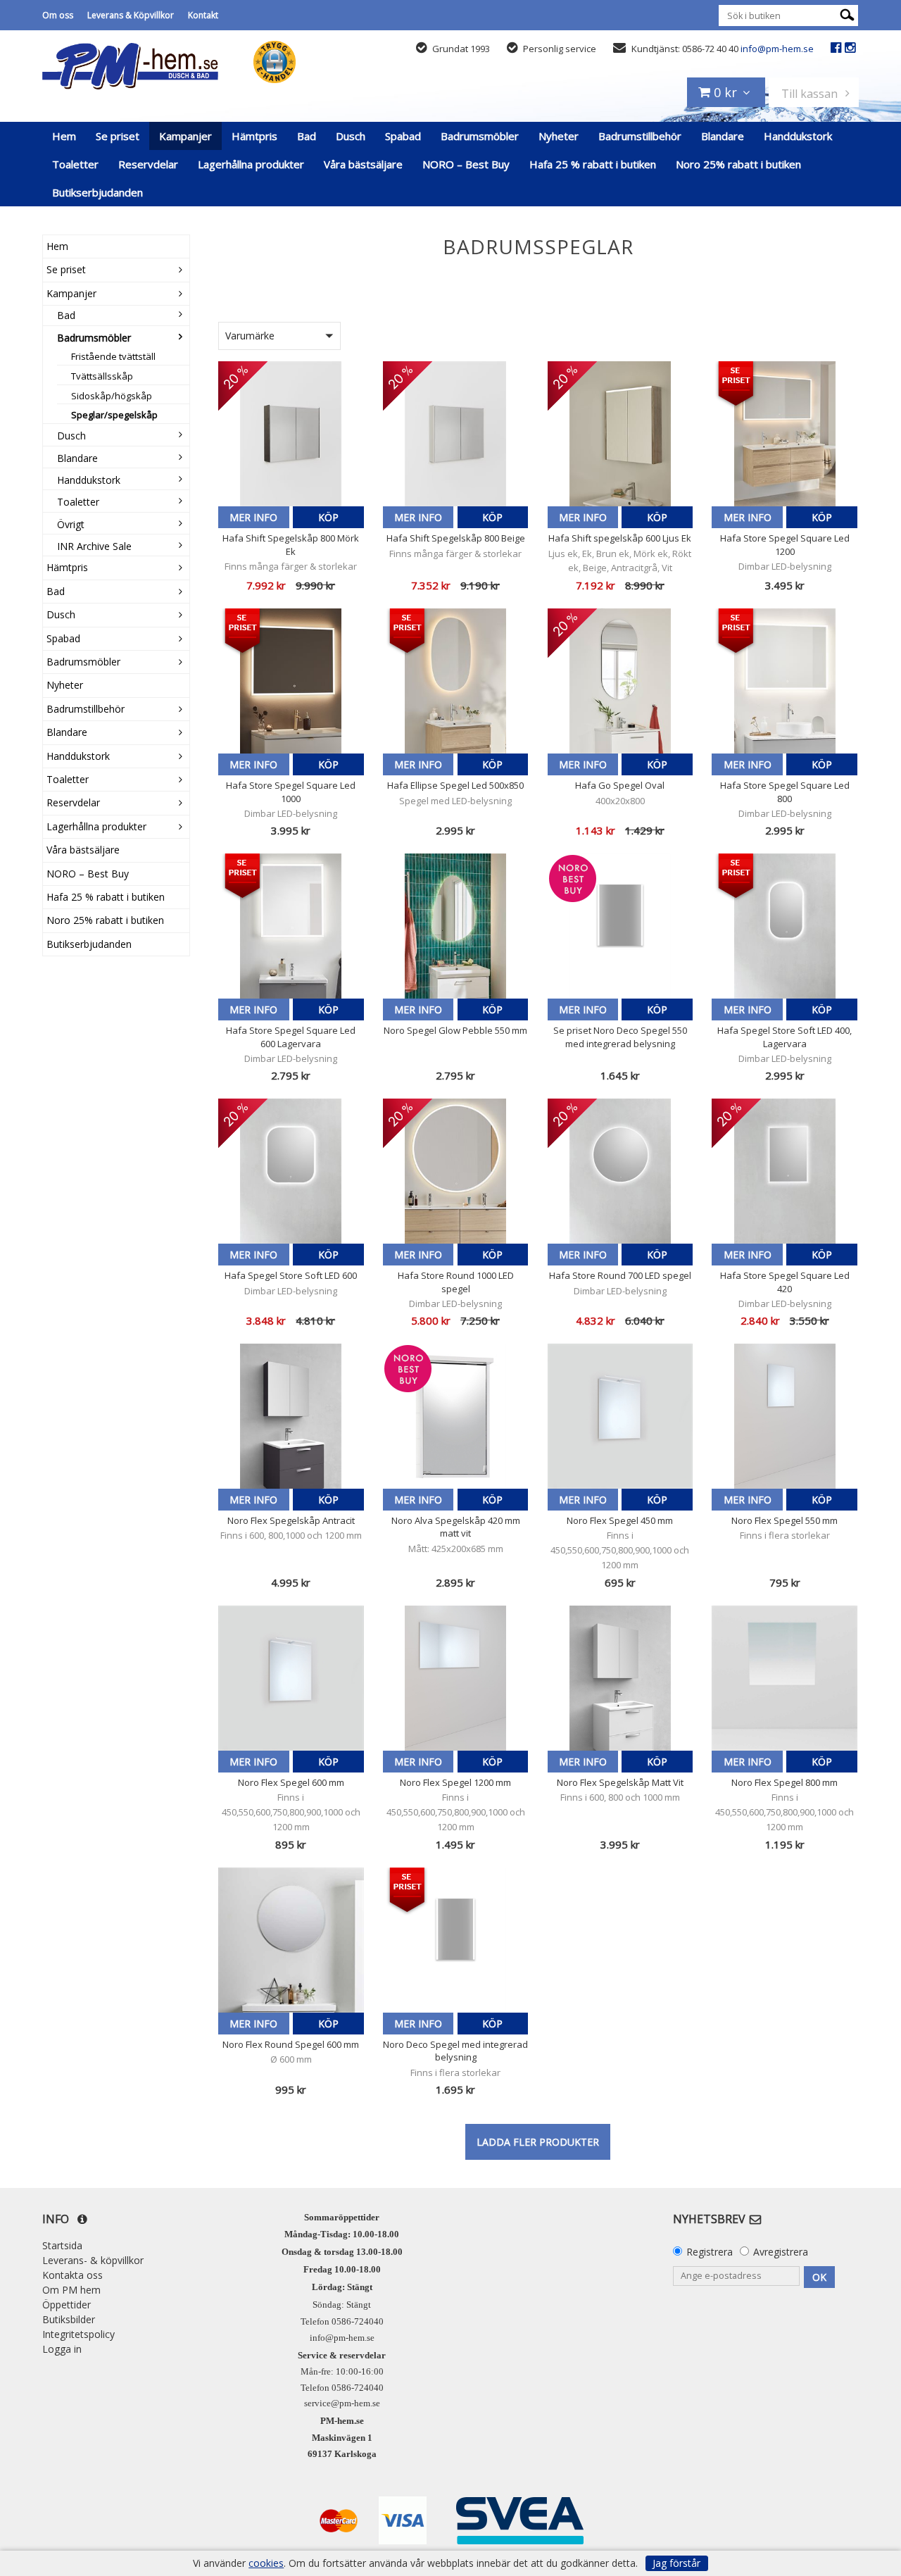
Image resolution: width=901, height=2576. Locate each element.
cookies (266, 2563)
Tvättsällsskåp (102, 376)
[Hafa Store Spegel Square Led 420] (785, 1171)
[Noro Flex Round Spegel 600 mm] (291, 1940)
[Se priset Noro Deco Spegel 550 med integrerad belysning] (620, 926)
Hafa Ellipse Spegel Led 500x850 (455, 785)
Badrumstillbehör (640, 136)
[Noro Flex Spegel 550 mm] (785, 1417)
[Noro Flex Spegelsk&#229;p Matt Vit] (620, 1678)
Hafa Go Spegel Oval (620, 785)
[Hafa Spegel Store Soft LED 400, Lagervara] (785, 926)
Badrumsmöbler (480, 136)
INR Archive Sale (94, 546)
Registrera (710, 2252)
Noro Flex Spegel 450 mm (620, 1520)
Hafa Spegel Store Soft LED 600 (291, 1275)
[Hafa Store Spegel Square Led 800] (785, 681)
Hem (64, 136)
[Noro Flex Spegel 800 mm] (785, 1678)
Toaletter (75, 164)
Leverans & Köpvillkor (131, 15)
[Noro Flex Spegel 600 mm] (291, 1678)
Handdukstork (798, 136)
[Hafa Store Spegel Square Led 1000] (291, 681)
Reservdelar (148, 164)
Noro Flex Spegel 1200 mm (455, 1782)
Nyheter (559, 136)
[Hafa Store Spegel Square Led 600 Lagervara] (291, 926)
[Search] (847, 14)
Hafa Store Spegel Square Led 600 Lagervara (291, 1037)
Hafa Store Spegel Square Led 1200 (785, 544)
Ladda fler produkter (538, 2142)
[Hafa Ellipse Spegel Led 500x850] (456, 681)
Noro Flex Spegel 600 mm (291, 1782)
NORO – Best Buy (466, 164)
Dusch (351, 136)
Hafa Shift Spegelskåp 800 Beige (456, 538)
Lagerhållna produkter (251, 164)
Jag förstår (676, 2563)
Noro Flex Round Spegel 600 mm (291, 2044)
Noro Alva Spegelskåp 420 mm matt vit (456, 1527)
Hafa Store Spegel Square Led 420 (785, 1282)
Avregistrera (781, 2252)
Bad (307, 136)
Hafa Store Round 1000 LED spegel (456, 1282)
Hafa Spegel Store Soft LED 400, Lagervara (785, 1037)
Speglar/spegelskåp (114, 415)
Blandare (723, 136)
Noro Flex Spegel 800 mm (785, 1782)
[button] (279, 336)
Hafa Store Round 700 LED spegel (620, 1275)
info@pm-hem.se (777, 49)
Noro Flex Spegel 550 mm (785, 1520)
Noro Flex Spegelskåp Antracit (291, 1520)
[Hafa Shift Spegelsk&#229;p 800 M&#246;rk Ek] (291, 434)
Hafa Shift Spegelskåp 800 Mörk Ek (291, 544)
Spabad (403, 136)
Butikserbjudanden (97, 192)
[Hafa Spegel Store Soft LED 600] (291, 1171)
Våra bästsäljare (363, 164)
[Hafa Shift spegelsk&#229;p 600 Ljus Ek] (620, 434)
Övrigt (71, 524)
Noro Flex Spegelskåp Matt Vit (620, 1782)
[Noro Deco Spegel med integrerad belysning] (456, 1940)
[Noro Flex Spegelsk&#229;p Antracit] (291, 1417)
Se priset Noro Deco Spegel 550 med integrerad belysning (620, 1037)
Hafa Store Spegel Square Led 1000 (291, 792)
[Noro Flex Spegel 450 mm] (620, 1417)
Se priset (118, 136)
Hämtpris (254, 136)
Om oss (58, 15)
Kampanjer (185, 136)
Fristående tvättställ (113, 356)
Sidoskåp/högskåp (112, 396)
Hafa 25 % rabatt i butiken (593, 164)
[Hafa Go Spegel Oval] (620, 681)
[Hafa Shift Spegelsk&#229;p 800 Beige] (456, 434)
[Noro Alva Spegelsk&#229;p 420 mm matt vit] (456, 1417)
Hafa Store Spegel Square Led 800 (785, 792)
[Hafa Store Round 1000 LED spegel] (456, 1171)
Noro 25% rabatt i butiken (738, 164)
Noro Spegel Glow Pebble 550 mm (455, 1030)
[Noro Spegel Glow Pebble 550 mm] (456, 926)
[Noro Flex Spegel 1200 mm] (456, 1678)
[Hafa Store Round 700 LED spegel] (620, 1171)
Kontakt (203, 15)
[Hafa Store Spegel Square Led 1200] (785, 434)
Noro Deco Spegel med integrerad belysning (455, 2051)
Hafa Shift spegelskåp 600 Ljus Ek (620, 538)
